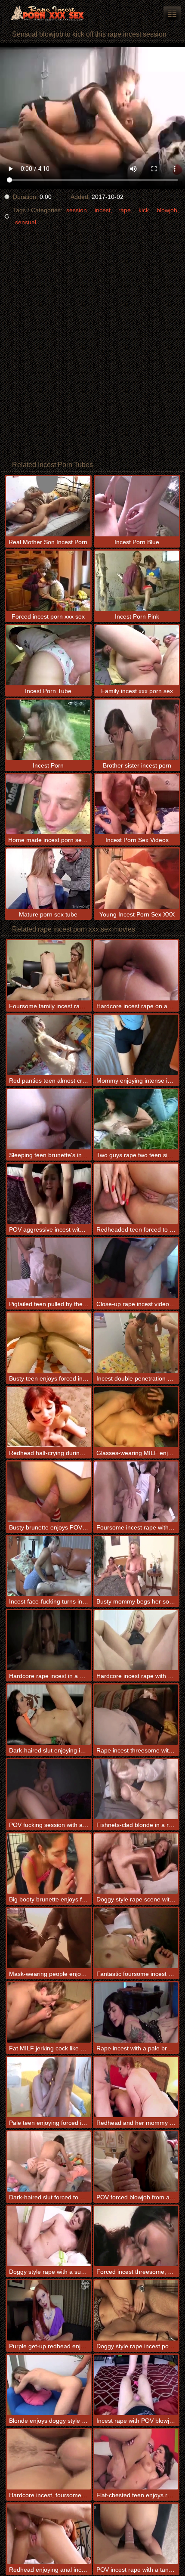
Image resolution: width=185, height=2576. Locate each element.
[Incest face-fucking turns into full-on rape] (49, 1566)
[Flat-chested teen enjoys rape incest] (136, 2459)
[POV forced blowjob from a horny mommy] (136, 2161)
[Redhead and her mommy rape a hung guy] (136, 2087)
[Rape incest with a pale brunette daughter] (136, 2012)
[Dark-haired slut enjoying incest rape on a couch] (49, 1715)
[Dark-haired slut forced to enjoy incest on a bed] (49, 2161)
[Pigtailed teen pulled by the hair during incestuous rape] (49, 1268)
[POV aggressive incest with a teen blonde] (49, 1194)
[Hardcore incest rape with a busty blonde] (136, 1640)
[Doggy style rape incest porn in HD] (136, 2310)
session (77, 210)
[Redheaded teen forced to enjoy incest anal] (136, 1194)
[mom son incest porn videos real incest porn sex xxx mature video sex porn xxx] (172, 13)
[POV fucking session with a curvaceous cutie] (49, 1789)
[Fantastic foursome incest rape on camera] (136, 1938)
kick (144, 210)
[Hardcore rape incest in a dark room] (49, 1640)
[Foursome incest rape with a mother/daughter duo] (136, 1492)
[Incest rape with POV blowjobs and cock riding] (136, 2385)
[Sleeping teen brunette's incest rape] (49, 1119)
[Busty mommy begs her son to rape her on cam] (136, 1566)
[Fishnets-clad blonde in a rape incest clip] (136, 1789)
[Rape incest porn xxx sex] (52, 13)
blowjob (167, 210)
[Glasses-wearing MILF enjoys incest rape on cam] (136, 1417)
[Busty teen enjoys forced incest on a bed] (49, 1343)
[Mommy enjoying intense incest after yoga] (136, 1045)
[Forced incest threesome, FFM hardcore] (136, 2236)
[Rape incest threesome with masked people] (136, 1715)
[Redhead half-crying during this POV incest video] (49, 1417)
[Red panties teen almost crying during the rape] (49, 1045)
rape (125, 210)
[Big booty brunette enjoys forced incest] (49, 1864)
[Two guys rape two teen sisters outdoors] (136, 1119)
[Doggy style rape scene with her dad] (136, 1864)
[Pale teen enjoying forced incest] (49, 2087)
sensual (26, 222)
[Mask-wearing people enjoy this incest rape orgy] (49, 1938)
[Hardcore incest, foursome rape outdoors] (49, 2459)
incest (103, 210)
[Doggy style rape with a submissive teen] (49, 2236)
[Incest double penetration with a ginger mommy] (136, 1343)
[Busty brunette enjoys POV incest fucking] (49, 1492)
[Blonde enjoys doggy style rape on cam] (49, 2385)
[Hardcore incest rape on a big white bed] (136, 970)
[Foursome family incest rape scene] (49, 970)
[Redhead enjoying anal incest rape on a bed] (49, 2534)
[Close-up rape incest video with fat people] (136, 1268)
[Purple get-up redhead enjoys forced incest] (49, 2310)
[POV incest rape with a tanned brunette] (136, 2534)
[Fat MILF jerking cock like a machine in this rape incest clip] (49, 2012)
